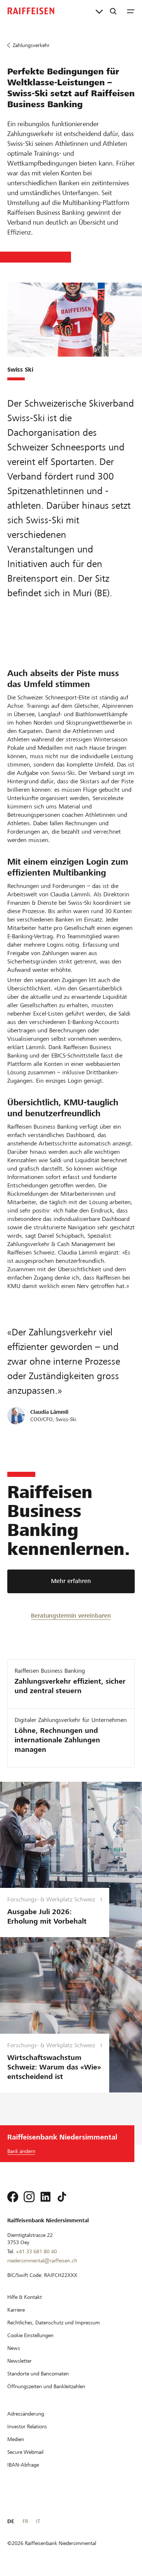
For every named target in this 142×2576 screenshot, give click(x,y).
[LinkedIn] (46, 2197)
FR (25, 2521)
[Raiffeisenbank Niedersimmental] (31, 11)
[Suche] (113, 11)
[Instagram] (29, 2197)
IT (38, 2521)
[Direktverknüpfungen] (99, 11)
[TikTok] (62, 2197)
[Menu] (131, 11)
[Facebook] (13, 2197)
